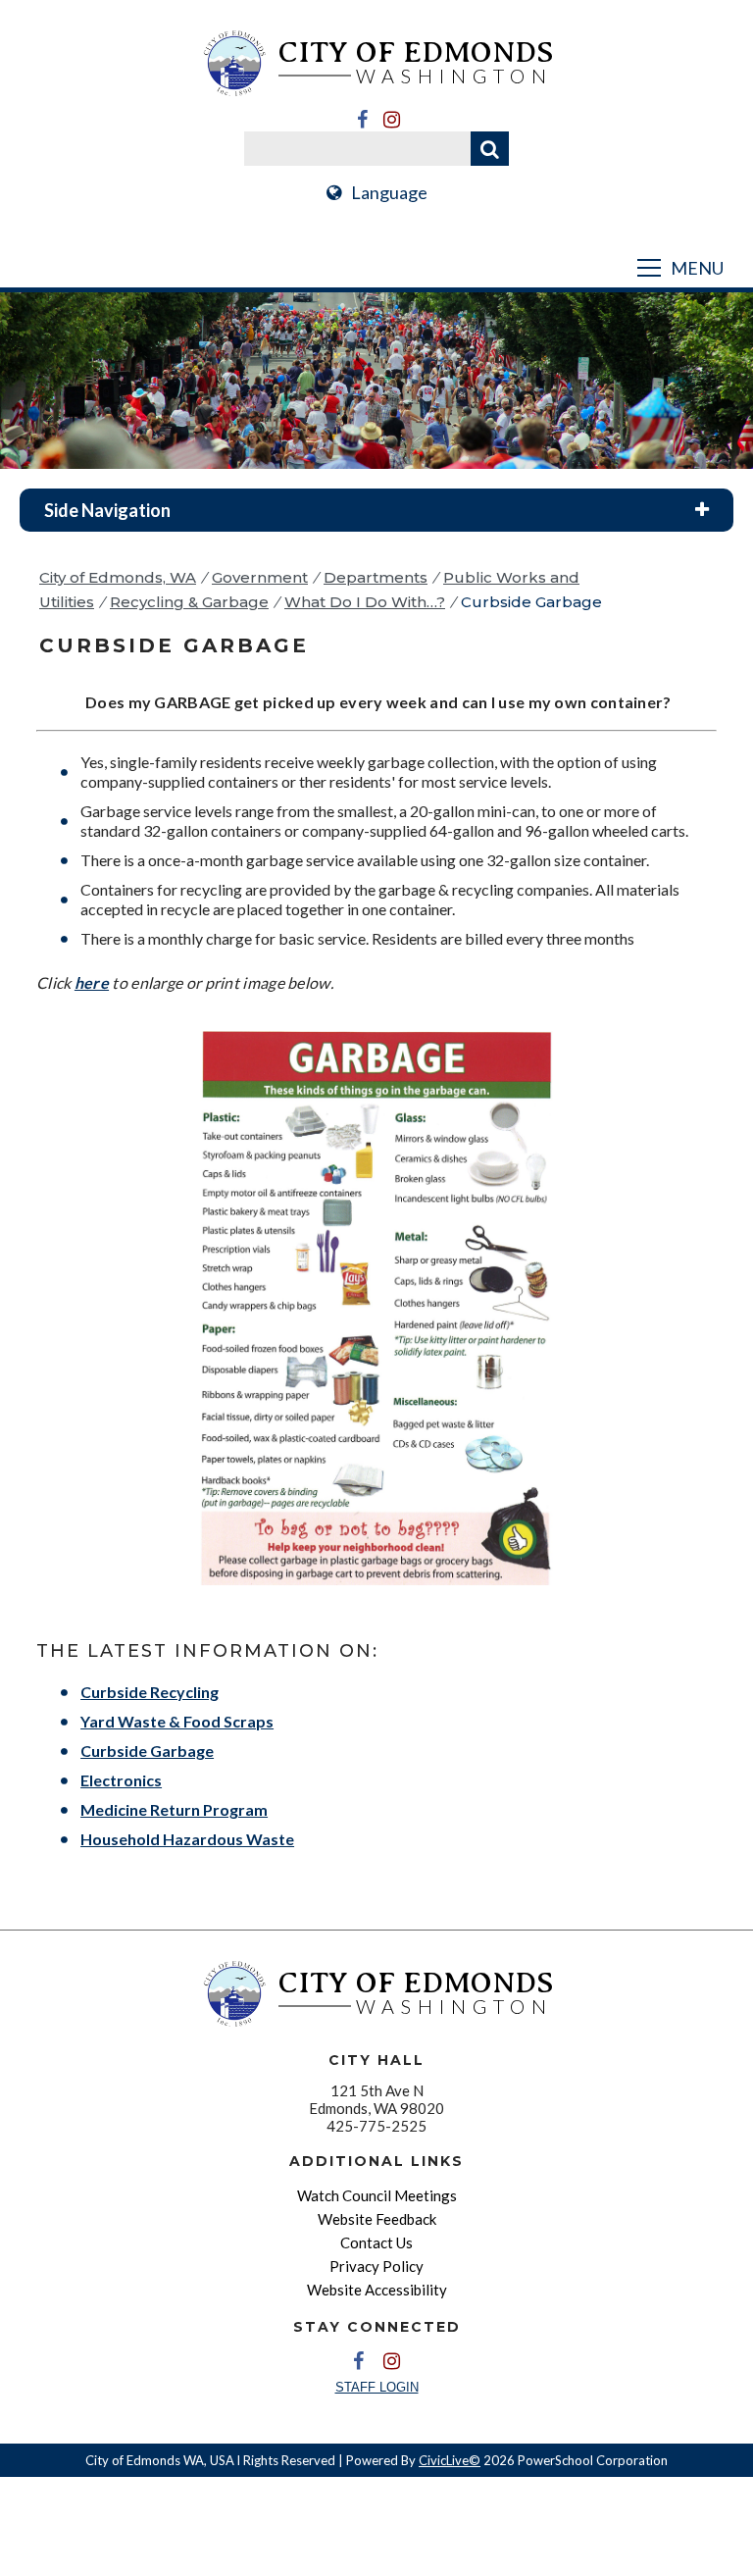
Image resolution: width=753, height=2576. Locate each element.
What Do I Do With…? (365, 602)
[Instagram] (391, 120)
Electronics (121, 1780)
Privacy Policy (376, 2266)
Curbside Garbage (147, 1751)
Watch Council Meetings (377, 2195)
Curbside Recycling (150, 1692)
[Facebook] (362, 120)
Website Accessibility (377, 2290)
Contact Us (376, 2242)
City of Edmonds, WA (118, 577)
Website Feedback (377, 2219)
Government (260, 577)
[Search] (490, 149)
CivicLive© (450, 2460)
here (92, 982)
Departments (376, 577)
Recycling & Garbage (189, 602)
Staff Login (377, 2387)
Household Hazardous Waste (187, 1839)
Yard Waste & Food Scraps (177, 1721)
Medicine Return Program (174, 1809)
